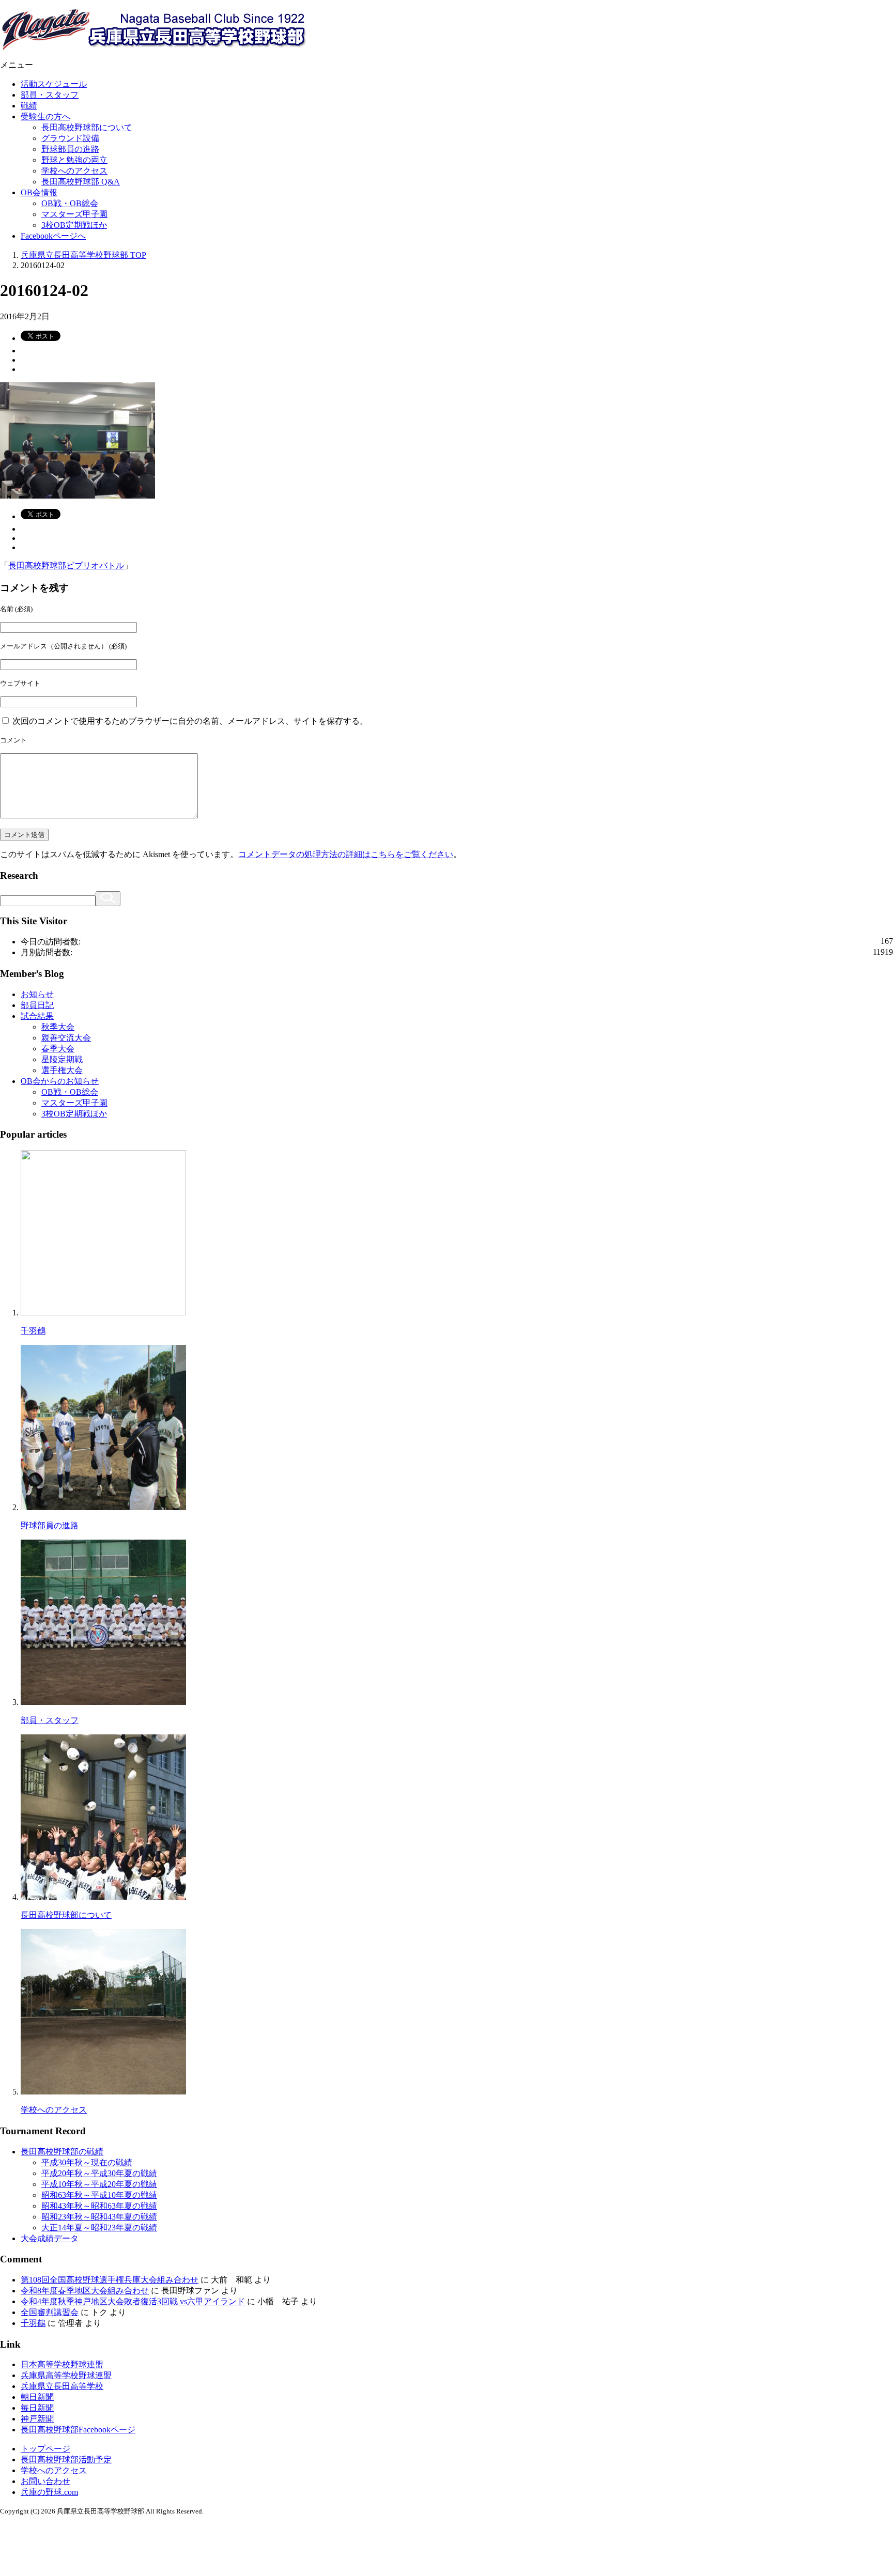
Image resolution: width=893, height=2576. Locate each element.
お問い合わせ (45, 2481)
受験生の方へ (45, 117)
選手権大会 (62, 1070)
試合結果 (37, 1016)
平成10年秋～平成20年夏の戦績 (99, 2184)
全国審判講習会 (50, 2312)
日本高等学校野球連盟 (62, 2364)
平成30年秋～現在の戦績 (87, 2162)
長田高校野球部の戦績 (62, 2152)
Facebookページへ (53, 236)
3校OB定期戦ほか (74, 225)
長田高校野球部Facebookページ (78, 2430)
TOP (83, 255)
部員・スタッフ (50, 95)
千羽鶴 (33, 1331)
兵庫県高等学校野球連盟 (66, 2375)
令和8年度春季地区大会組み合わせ (85, 2291)
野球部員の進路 (70, 149)
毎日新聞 (37, 2408)
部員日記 (37, 1005)
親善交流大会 (66, 1038)
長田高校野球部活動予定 (66, 2459)
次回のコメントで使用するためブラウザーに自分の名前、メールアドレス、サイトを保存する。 (190, 721)
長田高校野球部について (87, 127)
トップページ (45, 2449)
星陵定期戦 (62, 1059)
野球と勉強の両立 (74, 160)
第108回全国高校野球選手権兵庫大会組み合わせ (110, 2280)
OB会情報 (39, 192)
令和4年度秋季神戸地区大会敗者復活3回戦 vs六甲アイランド (133, 2301)
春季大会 (58, 1049)
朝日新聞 (37, 2397)
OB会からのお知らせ (60, 1081)
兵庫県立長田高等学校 (62, 2386)
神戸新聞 (37, 2419)
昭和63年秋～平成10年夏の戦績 (99, 2195)
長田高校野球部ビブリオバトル (66, 565)
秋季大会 (58, 1027)
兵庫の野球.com (49, 2492)
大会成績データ (50, 2238)
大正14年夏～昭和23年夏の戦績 (99, 2228)
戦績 (29, 106)
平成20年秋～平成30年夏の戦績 (99, 2173)
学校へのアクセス (74, 171)
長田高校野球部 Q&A (81, 182)
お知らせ (37, 994)
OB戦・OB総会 (70, 203)
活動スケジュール (54, 84)
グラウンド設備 (70, 138)
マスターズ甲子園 (74, 214)
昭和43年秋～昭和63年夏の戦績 (99, 2206)
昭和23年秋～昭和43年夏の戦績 (99, 2217)
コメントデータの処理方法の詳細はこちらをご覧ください (346, 854)
